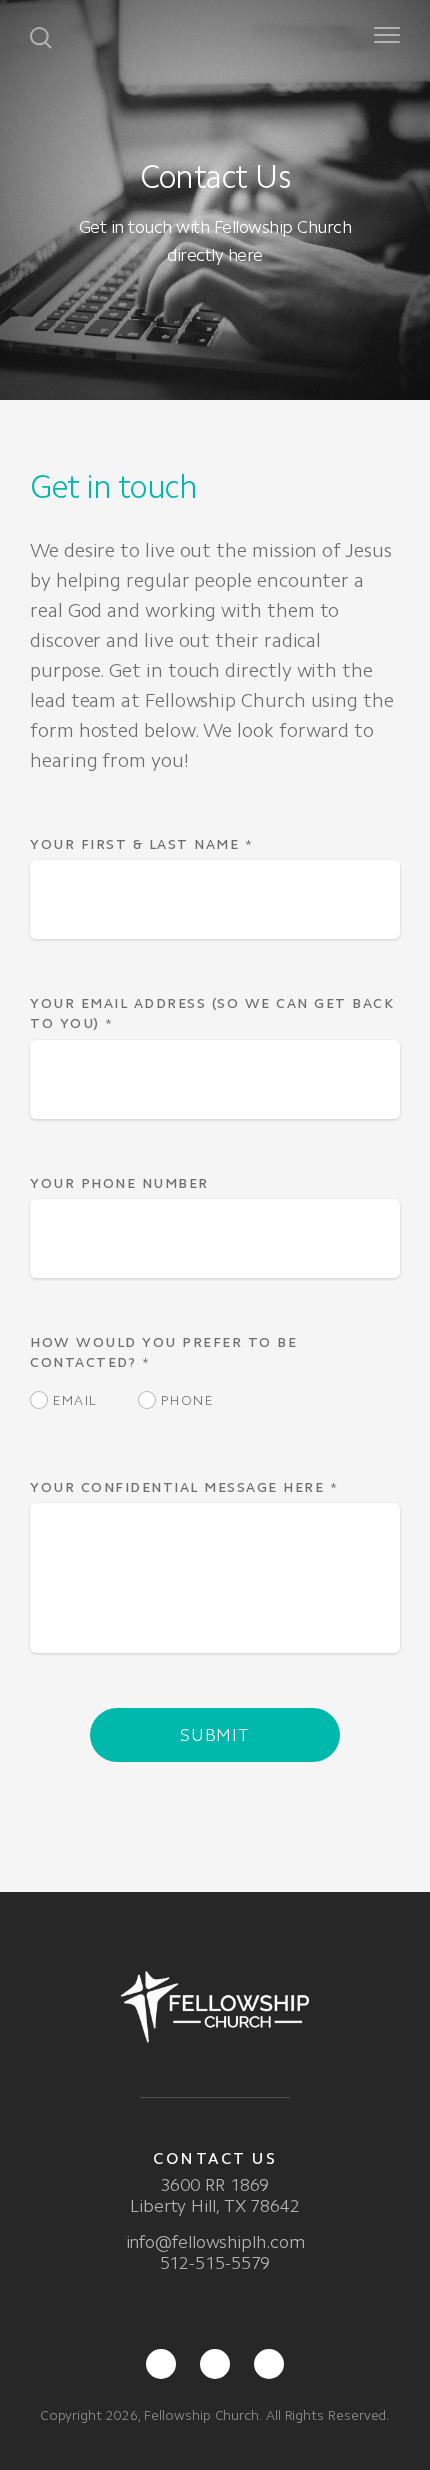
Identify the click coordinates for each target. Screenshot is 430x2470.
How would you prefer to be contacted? (163, 1352)
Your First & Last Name (141, 844)
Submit (215, 1735)
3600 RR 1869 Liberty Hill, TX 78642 (215, 2195)
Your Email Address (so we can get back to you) (212, 1013)
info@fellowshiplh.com (215, 2242)
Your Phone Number (119, 1183)
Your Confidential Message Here (184, 1487)
